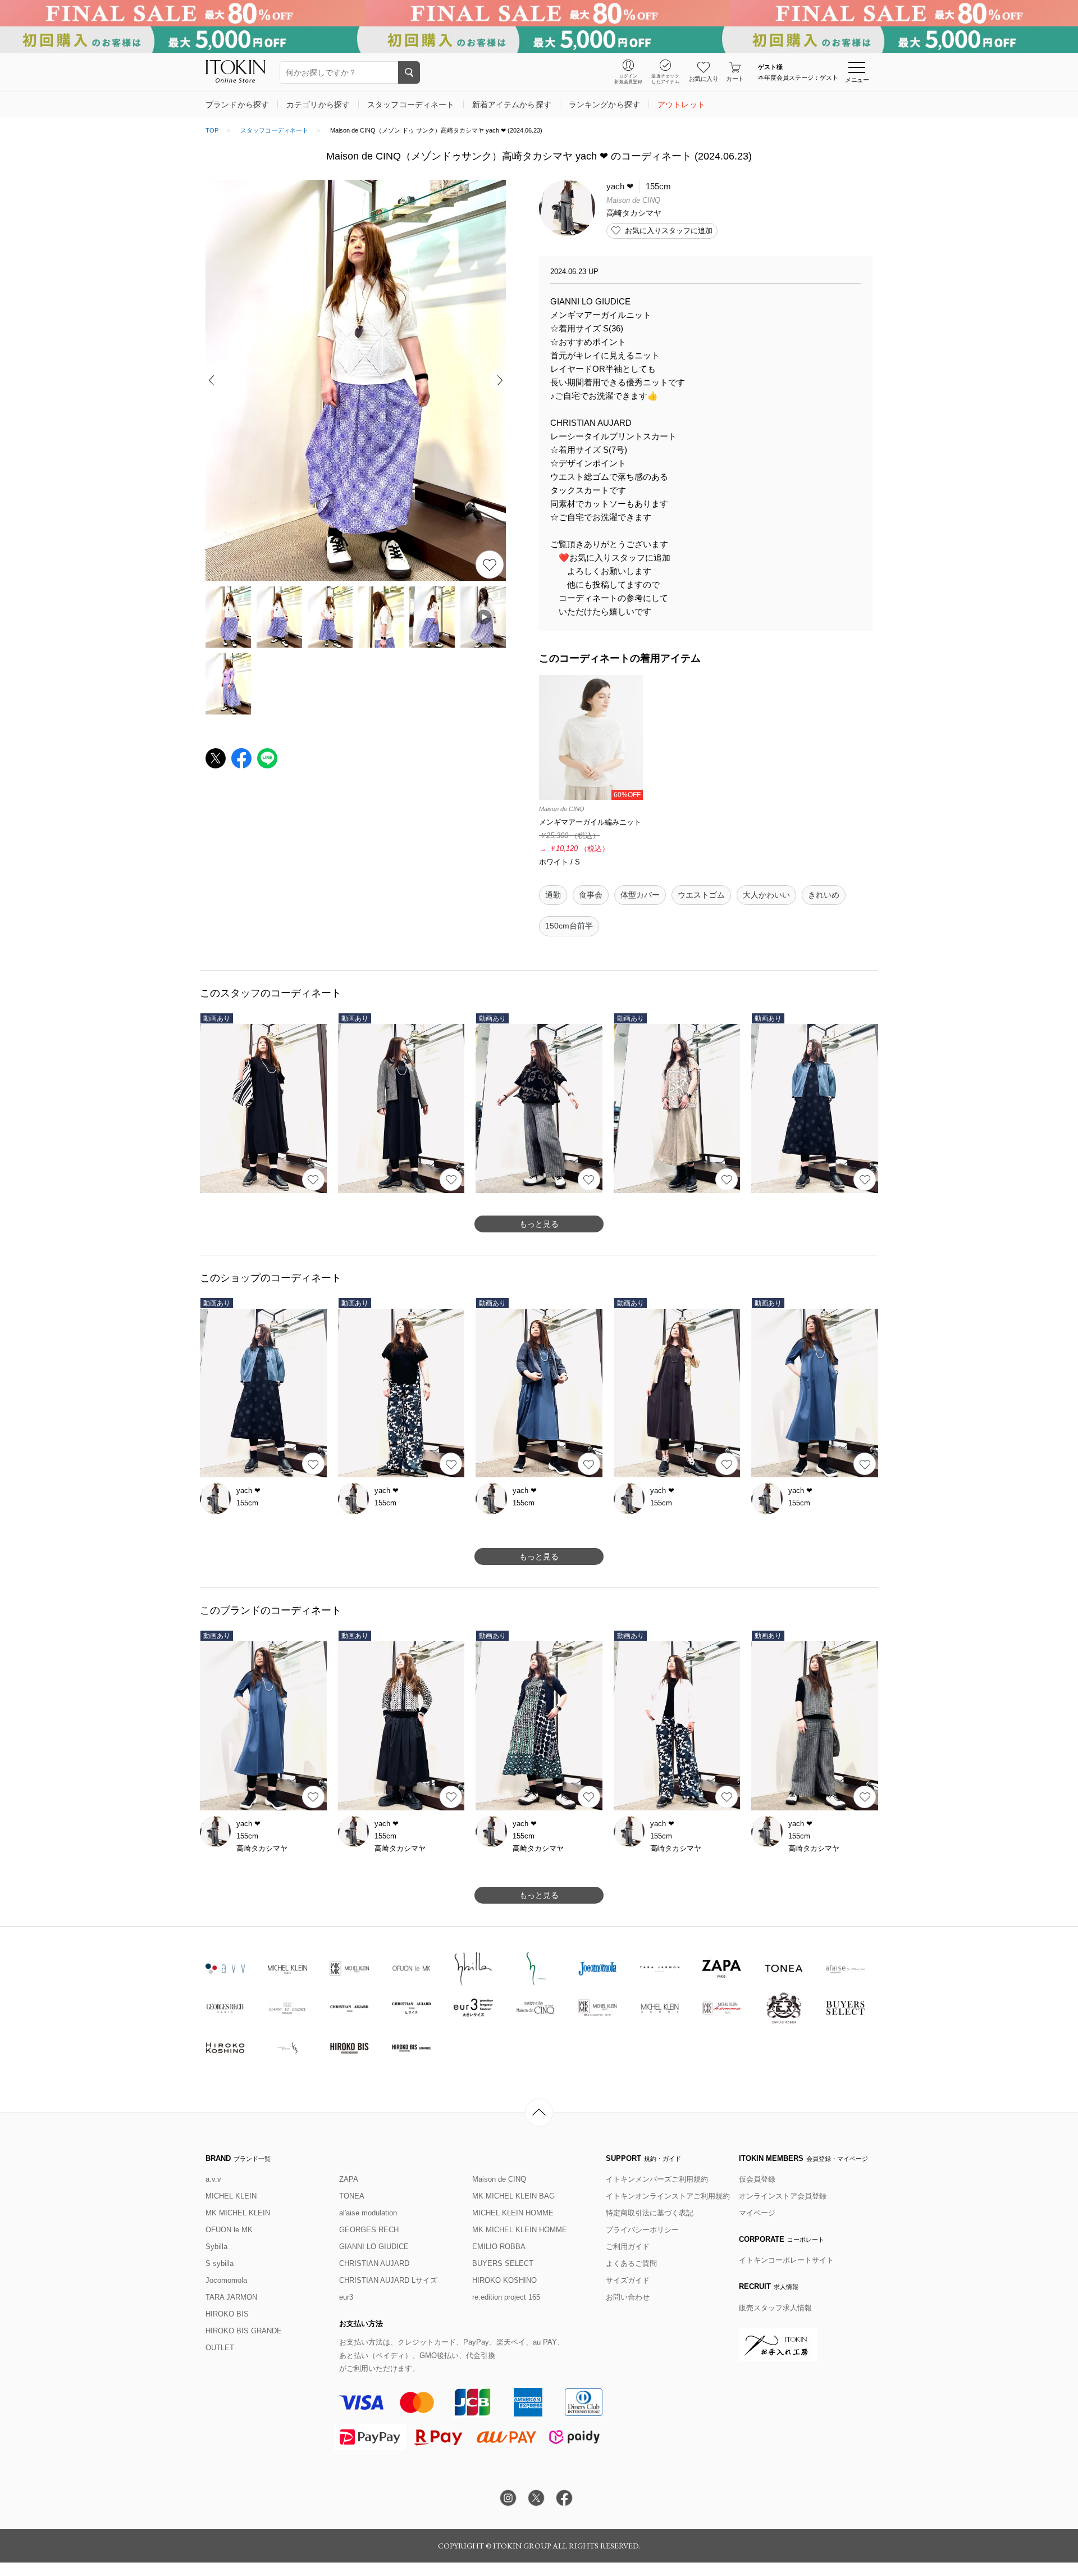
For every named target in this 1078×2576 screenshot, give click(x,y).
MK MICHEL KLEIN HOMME (520, 2230)
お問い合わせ (628, 2297)
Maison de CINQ (499, 2179)
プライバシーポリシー (642, 2230)
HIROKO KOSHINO (504, 2280)
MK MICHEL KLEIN (238, 2213)
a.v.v (213, 2179)
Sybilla (216, 2247)
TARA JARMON (231, 2297)
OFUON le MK (229, 2230)
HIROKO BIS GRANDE (244, 2331)
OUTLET (220, 2348)
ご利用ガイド (628, 2247)
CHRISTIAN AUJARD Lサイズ (388, 2280)
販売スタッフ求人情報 (775, 2308)
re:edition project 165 (506, 2297)
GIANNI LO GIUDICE (374, 2247)
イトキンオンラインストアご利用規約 (668, 2196)
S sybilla (220, 2263)
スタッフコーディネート (274, 130)
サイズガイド (628, 2280)
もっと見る (539, 1224)
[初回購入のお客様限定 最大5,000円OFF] (539, 40)
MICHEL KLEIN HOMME (513, 2213)
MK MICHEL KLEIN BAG (513, 2196)
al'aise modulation (368, 2213)
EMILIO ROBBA (499, 2247)
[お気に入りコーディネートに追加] (313, 1180)
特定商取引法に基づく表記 (650, 2213)
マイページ (757, 2213)
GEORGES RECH (369, 2230)
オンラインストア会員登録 (783, 2196)
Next (498, 380)
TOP (212, 130)
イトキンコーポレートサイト (786, 2260)
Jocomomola (226, 2280)
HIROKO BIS (227, 2314)
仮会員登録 (757, 2179)
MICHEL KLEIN (231, 2196)
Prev (214, 380)
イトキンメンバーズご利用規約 (657, 2179)
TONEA (352, 2196)
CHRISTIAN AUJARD (374, 2263)
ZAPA (349, 2179)
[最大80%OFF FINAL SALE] (539, 13)
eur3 (346, 2297)
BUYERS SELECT (503, 2263)
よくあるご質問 (631, 2263)
